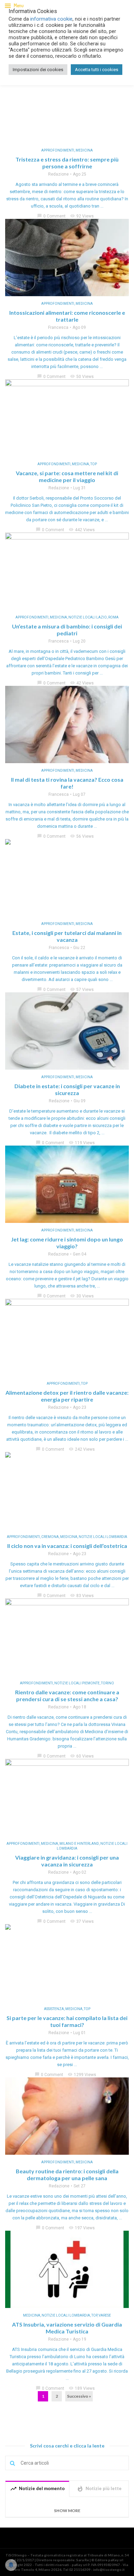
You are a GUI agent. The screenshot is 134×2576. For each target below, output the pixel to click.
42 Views (82, 683)
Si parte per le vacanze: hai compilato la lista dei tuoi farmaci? (67, 2021)
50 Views (82, 377)
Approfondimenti (58, 150)
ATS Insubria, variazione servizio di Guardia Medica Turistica (67, 2328)
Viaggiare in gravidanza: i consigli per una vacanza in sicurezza (67, 1861)
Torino (108, 1683)
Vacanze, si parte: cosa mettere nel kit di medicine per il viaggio (67, 476)
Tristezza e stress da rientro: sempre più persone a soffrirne (67, 163)
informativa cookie (51, 19)
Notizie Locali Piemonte (77, 1683)
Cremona (50, 1537)
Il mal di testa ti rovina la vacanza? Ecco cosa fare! (67, 783)
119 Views (82, 1143)
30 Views (82, 1296)
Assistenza (54, 2009)
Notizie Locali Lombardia (103, 1537)
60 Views (82, 1756)
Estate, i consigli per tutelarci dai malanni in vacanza (67, 936)
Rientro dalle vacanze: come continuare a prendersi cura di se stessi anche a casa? (67, 1696)
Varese (105, 2315)
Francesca (58, 327)
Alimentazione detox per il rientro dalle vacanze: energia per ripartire (67, 1396)
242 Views (82, 1449)
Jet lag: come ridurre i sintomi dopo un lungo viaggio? (67, 1243)
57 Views (82, 990)
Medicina (84, 150)
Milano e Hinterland (79, 1844)
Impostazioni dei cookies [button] (38, 70)
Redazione (58, 174)
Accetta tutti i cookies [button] (97, 70)
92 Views (82, 216)
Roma (113, 617)
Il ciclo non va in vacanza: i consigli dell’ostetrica (67, 1546)
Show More (67, 2511)
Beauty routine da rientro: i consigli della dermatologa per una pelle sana (67, 2174)
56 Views (82, 836)
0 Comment (51, 216)
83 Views (82, 1596)
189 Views (82, 2388)
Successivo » (79, 2396)
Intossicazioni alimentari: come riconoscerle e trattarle (67, 316)
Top (94, 464)
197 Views (82, 2228)
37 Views (82, 1921)
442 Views (82, 530)
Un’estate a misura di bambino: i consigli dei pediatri (67, 630)
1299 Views (82, 2075)
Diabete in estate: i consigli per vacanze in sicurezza (67, 1089)
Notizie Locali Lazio (88, 617)
